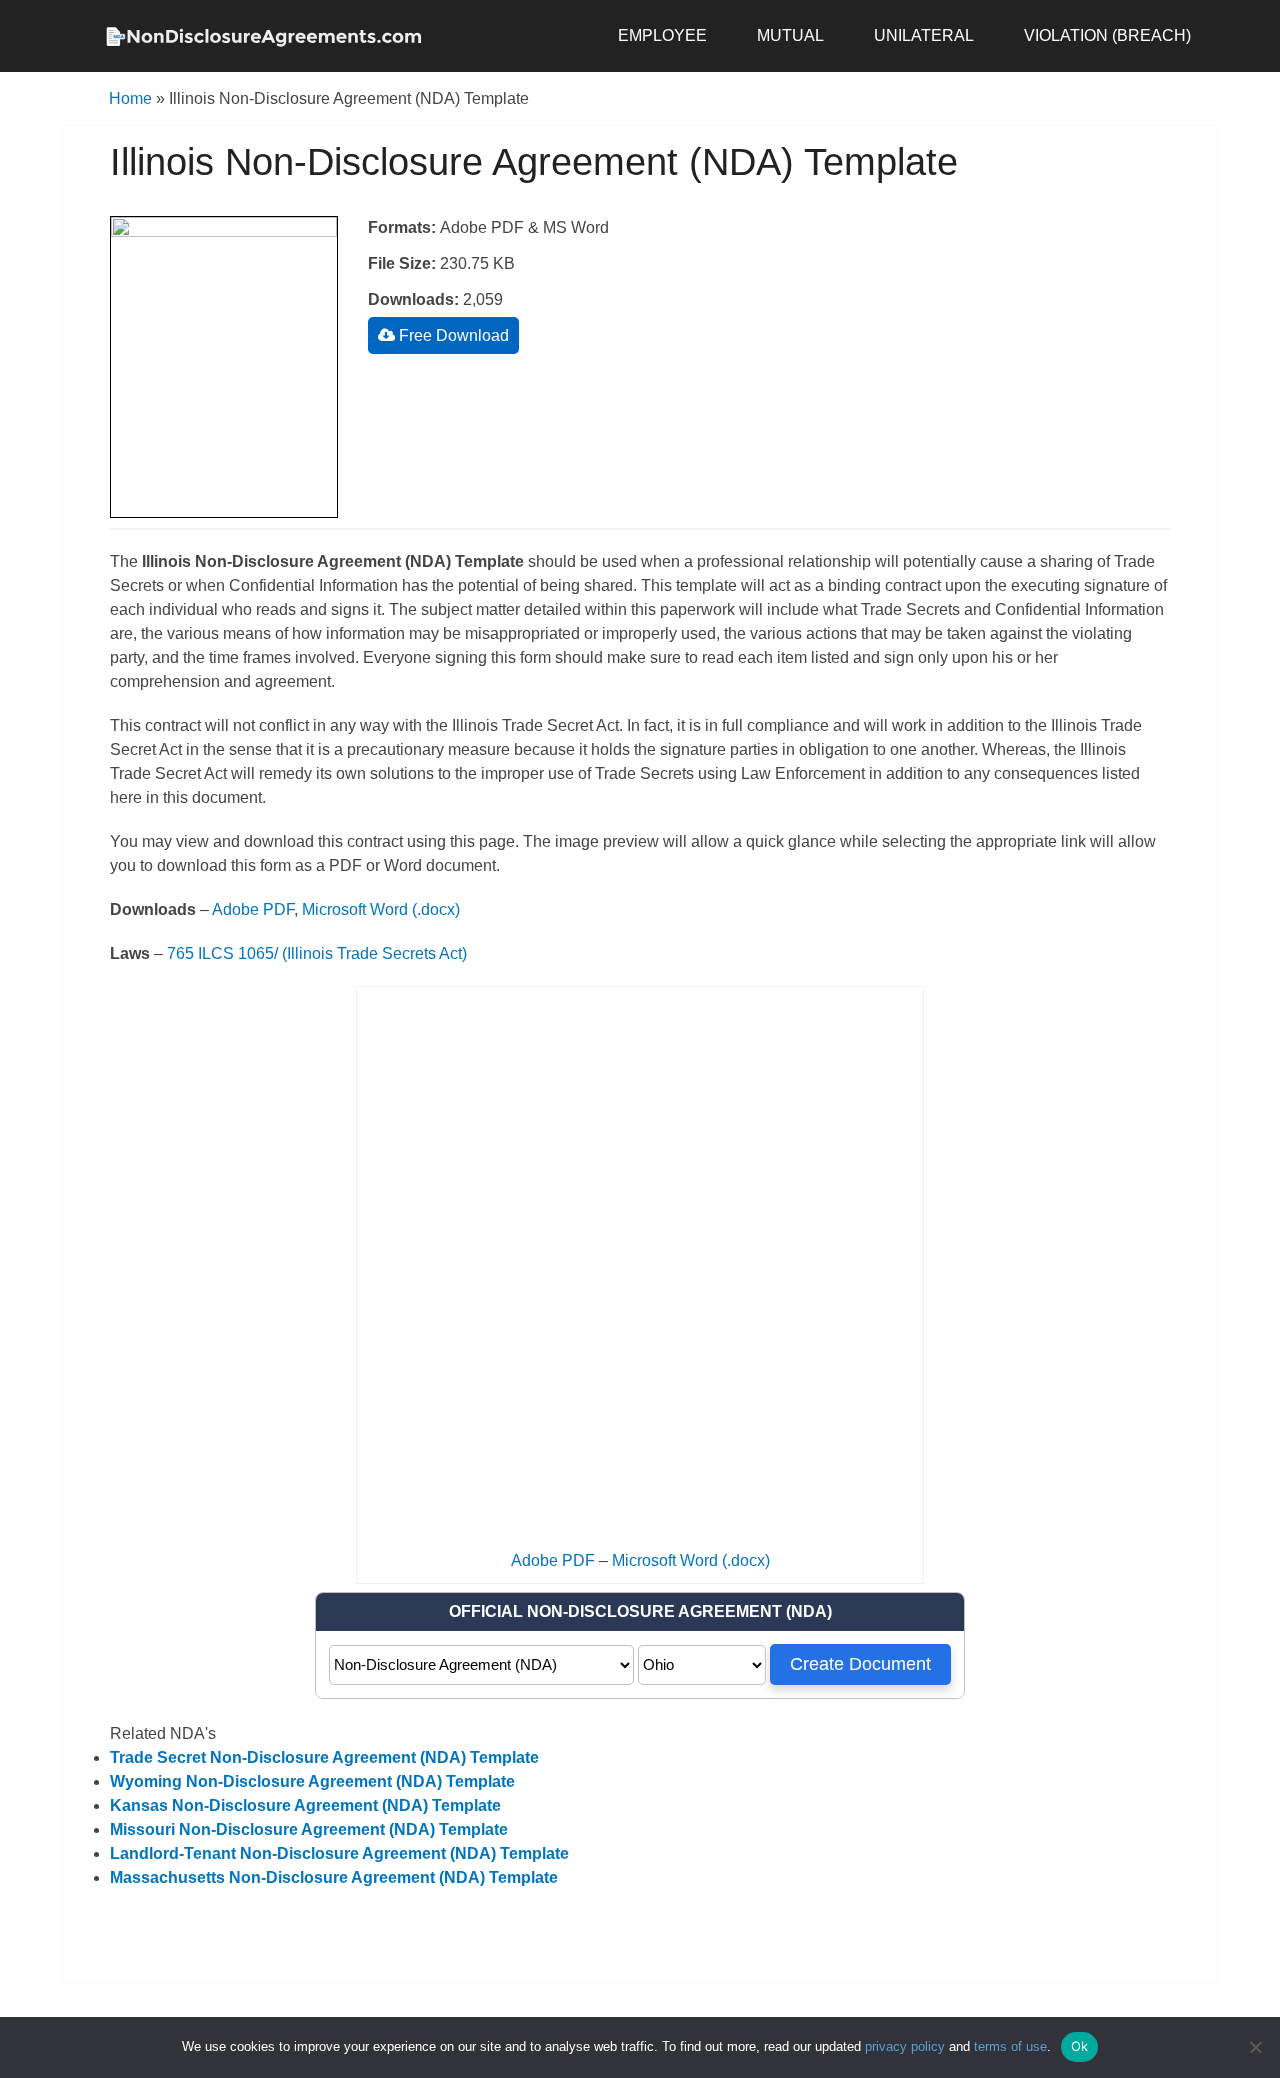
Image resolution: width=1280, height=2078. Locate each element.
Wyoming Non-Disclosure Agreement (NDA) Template (312, 1781)
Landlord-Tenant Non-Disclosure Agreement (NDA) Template (339, 1853)
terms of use (1010, 2046)
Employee (662, 35)
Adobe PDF (253, 909)
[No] (1255, 2047)
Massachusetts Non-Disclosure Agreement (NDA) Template (334, 1877)
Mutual (790, 35)
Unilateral (924, 35)
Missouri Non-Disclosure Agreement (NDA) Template (309, 1829)
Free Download (452, 335)
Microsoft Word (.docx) (381, 909)
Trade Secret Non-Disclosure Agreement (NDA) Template (324, 1757)
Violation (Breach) (1107, 35)
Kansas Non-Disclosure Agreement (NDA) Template (305, 1805)
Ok (1080, 2046)
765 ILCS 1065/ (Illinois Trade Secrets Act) (317, 953)
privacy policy (905, 2046)
